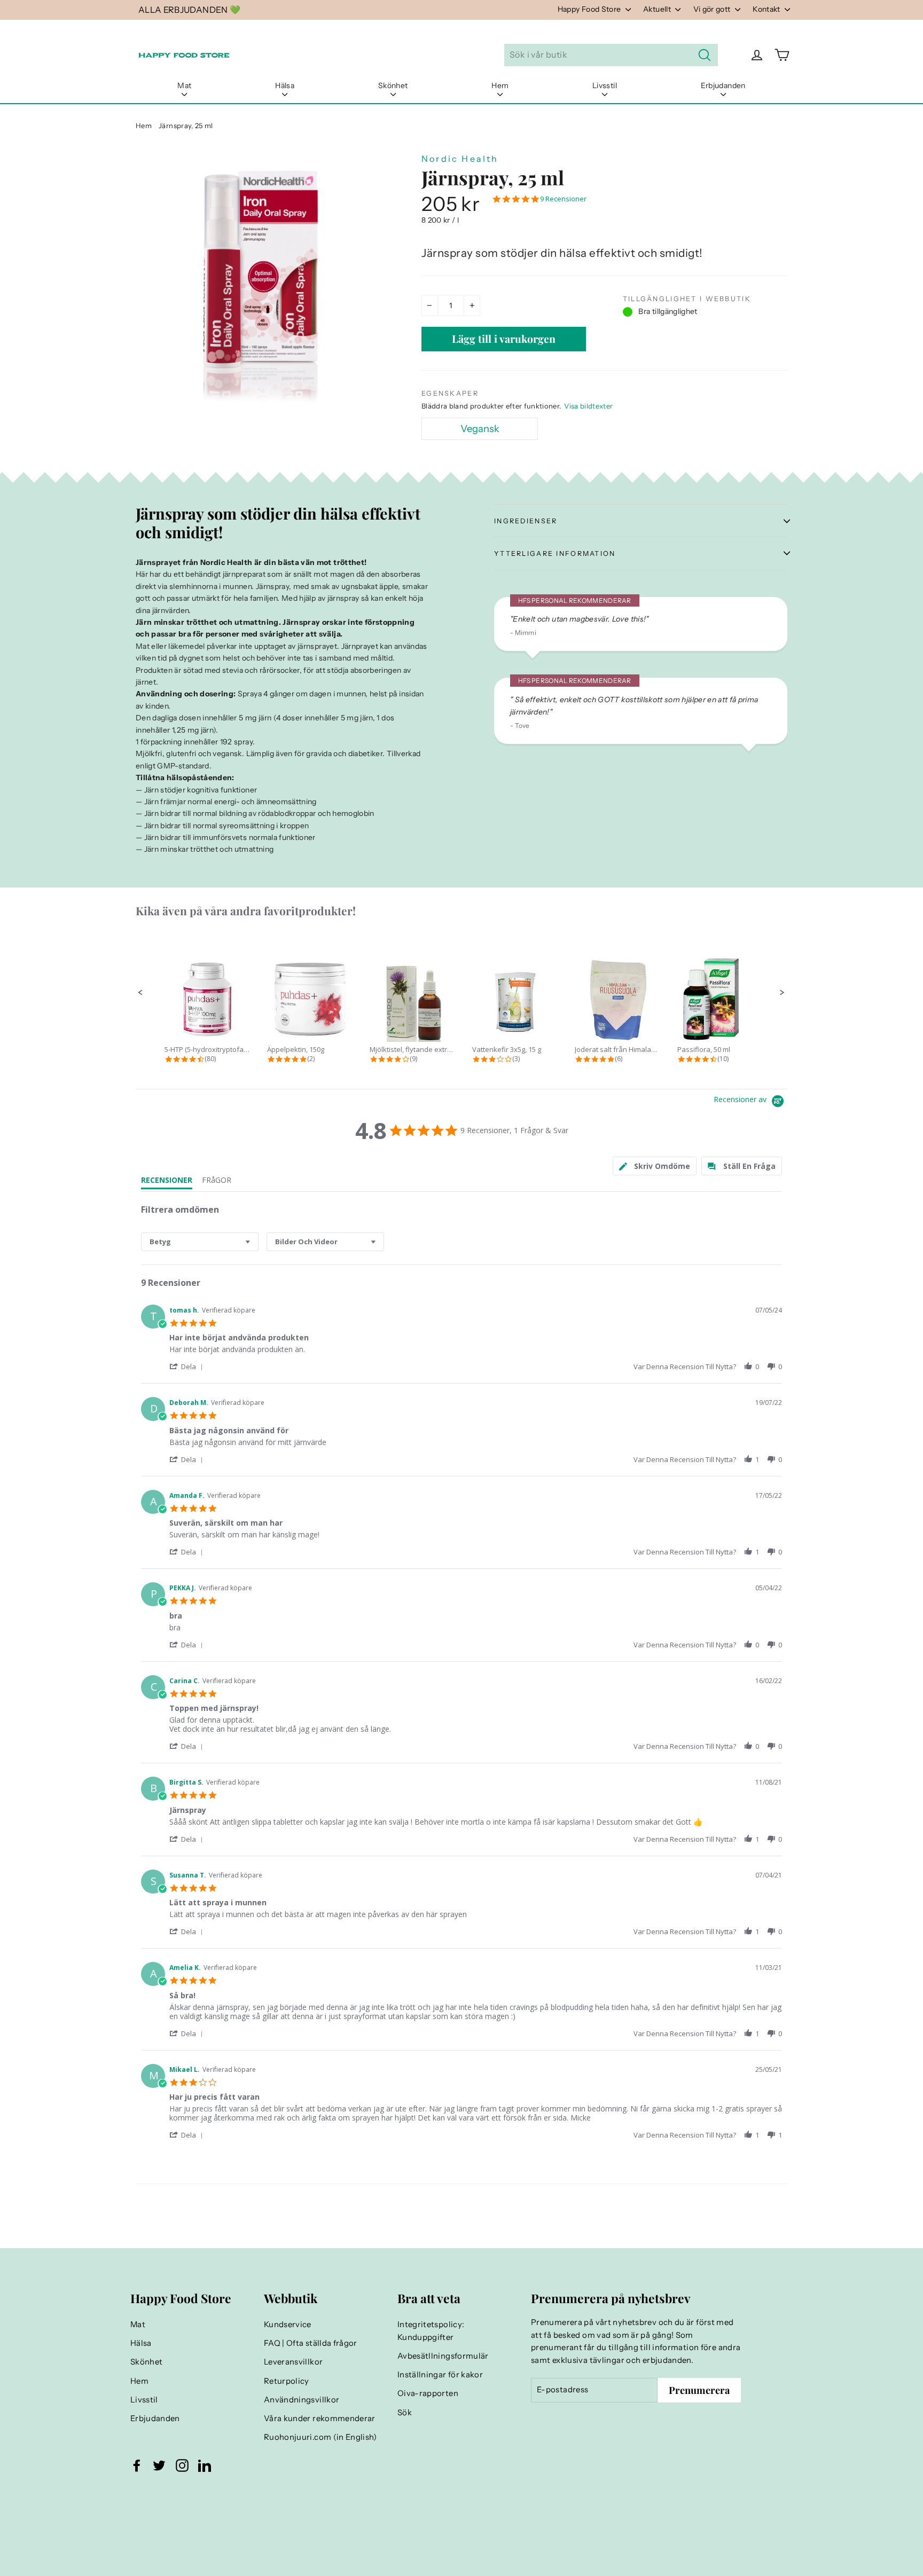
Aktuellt (658, 9)
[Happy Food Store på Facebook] (137, 2465)
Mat (184, 85)
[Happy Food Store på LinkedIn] (205, 2465)
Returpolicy (287, 2381)
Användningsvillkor (302, 2400)
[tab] (655, 1166)
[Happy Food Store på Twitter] (159, 2465)
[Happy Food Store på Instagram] (182, 2465)
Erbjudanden (723, 85)
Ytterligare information (555, 553)
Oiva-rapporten (428, 2393)
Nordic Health (460, 159)
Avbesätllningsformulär (443, 2356)
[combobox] (200, 1242)
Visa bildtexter (588, 406)
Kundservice (288, 2324)
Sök (405, 2413)
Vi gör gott (713, 9)
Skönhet (393, 85)
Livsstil (605, 85)
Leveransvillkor (293, 2362)
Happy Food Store (590, 9)
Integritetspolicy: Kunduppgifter (431, 2331)
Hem (500, 85)
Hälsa (285, 85)
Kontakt (767, 9)
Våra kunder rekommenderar (320, 2418)
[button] (140, 993)
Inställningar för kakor (440, 2375)
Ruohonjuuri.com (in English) (320, 2437)
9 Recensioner (563, 199)
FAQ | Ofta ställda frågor (311, 2343)
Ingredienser (526, 521)
